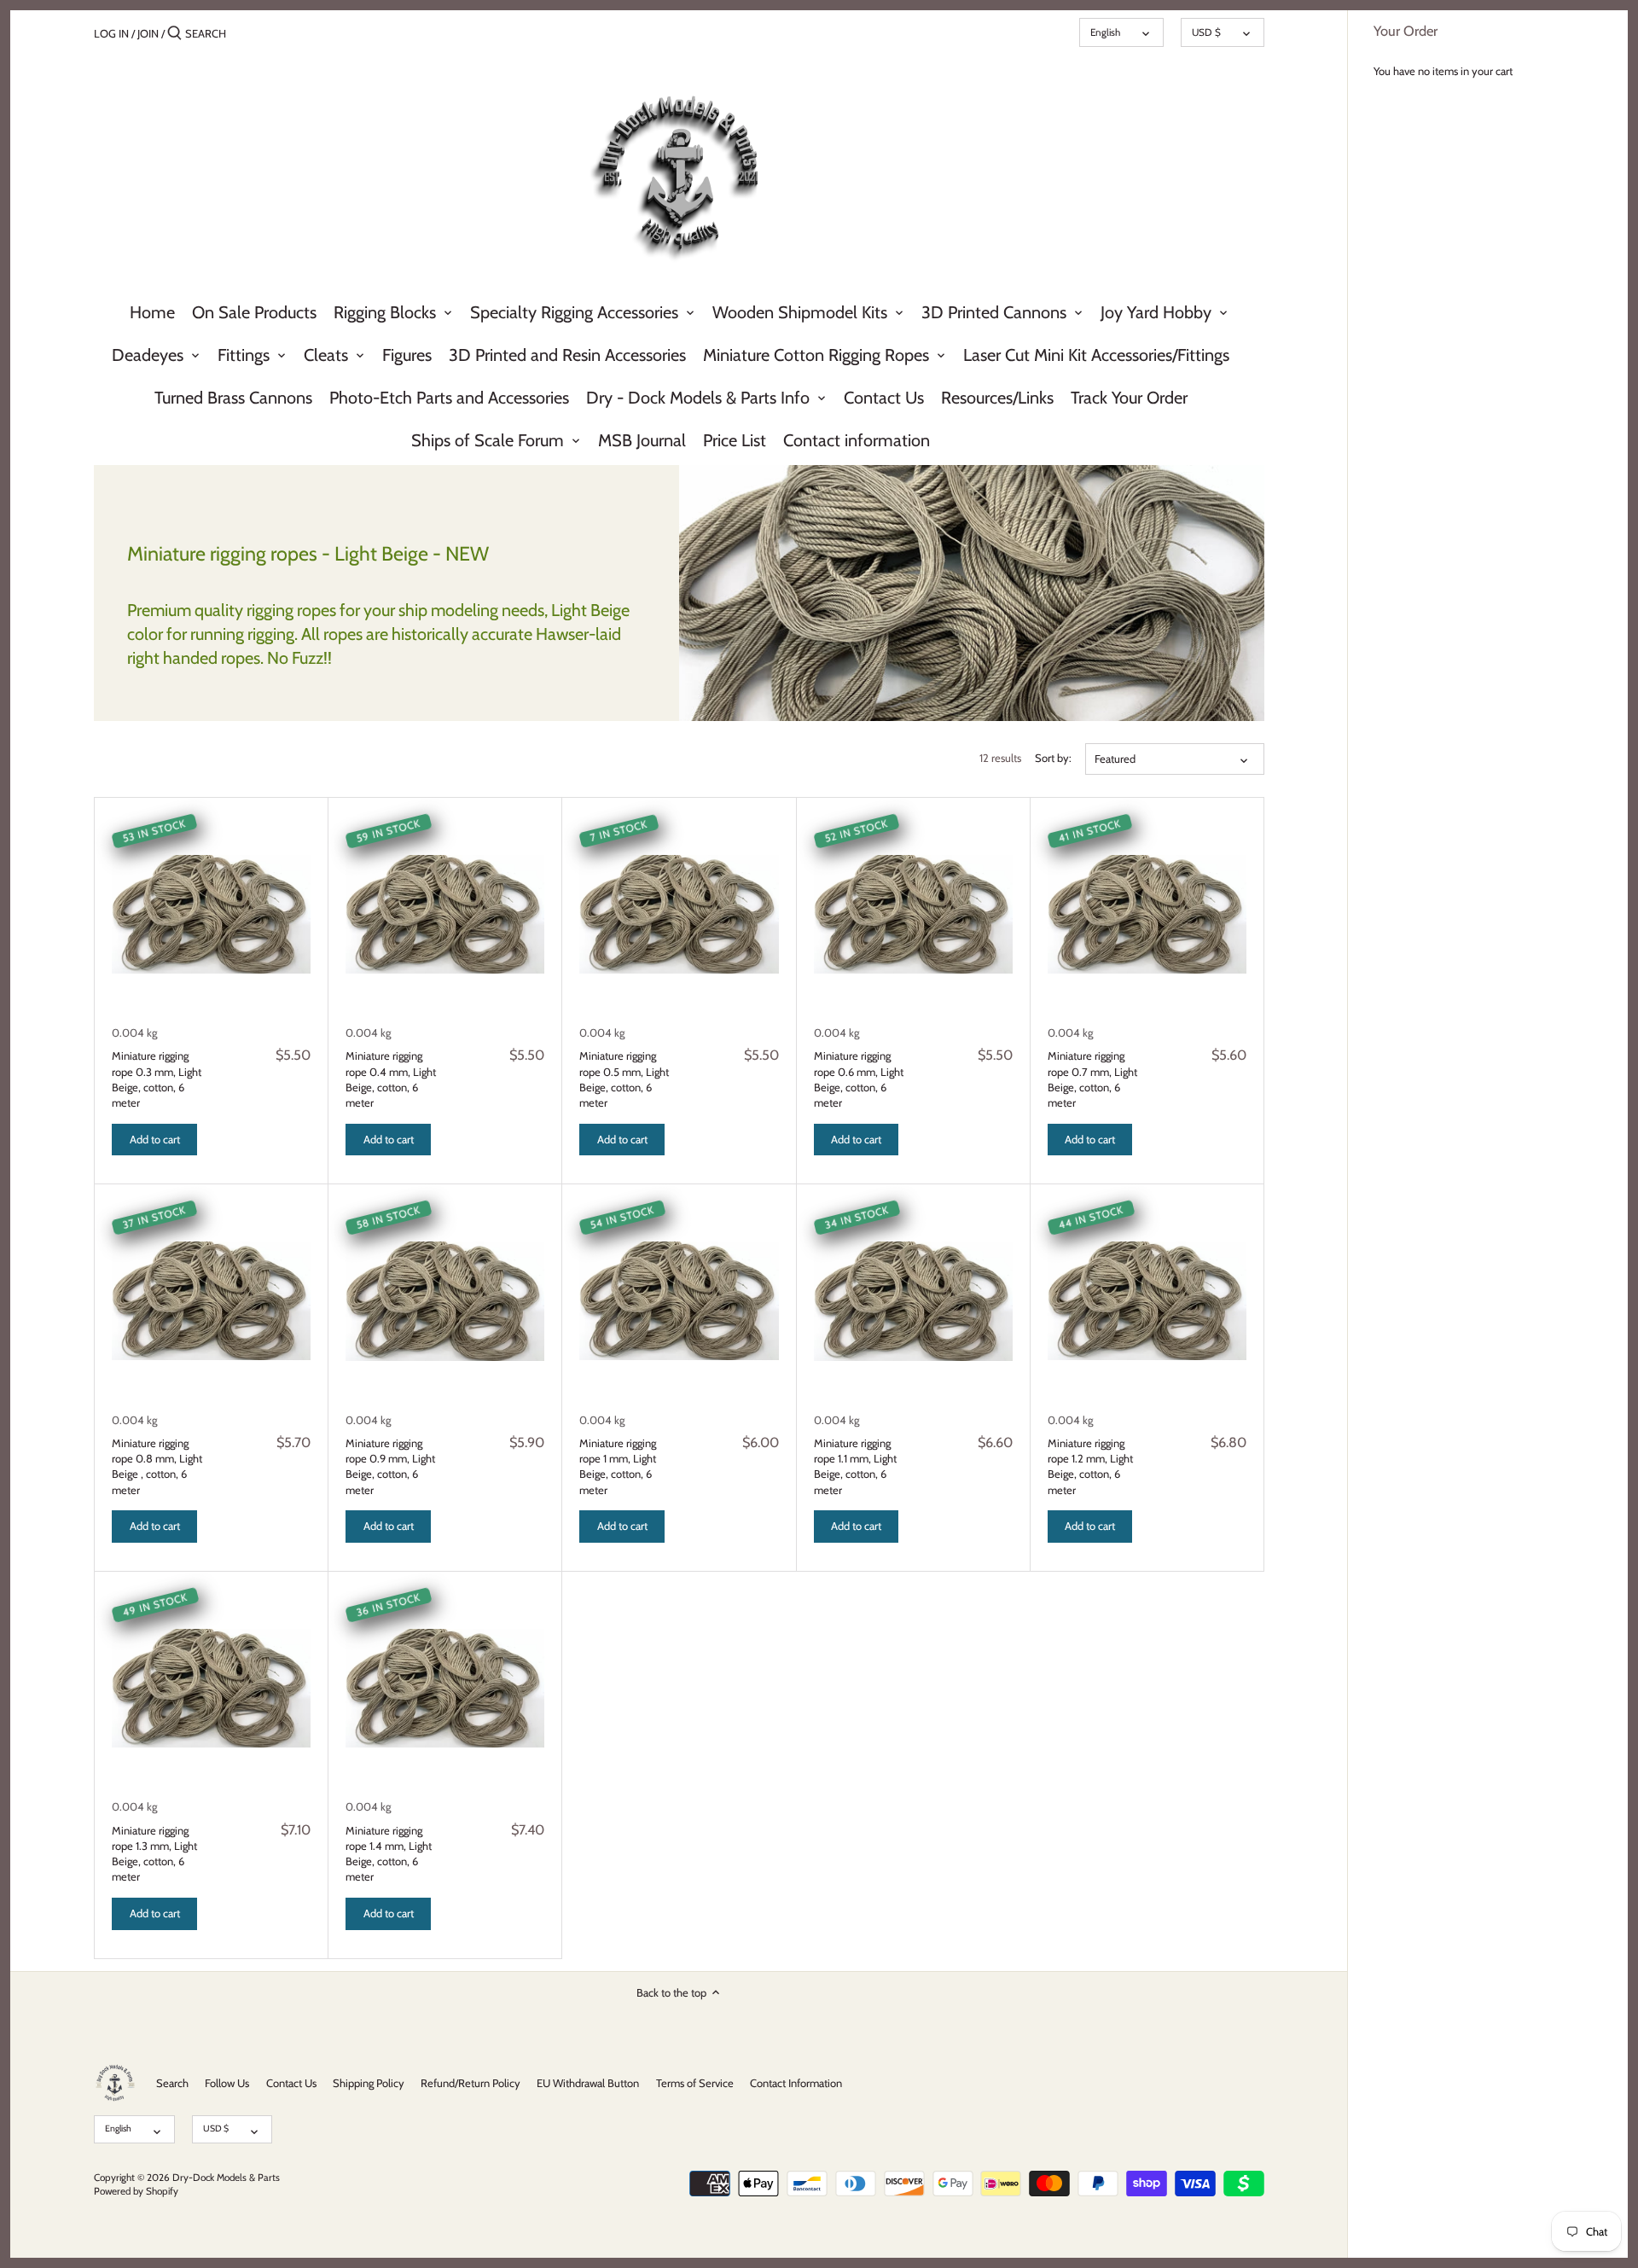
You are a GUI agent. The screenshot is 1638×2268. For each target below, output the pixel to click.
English (1105, 32)
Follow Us (227, 2083)
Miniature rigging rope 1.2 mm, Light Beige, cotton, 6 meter (1090, 1466)
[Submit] (174, 33)
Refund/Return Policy (470, 2083)
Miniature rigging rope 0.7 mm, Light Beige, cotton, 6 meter (1092, 1079)
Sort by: (1053, 758)
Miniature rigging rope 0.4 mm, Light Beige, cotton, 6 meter (391, 1079)
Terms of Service (695, 2083)
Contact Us (291, 2083)
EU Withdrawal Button (588, 2083)
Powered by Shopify (136, 2191)
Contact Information (796, 2083)
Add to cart (155, 1139)
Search (172, 2083)
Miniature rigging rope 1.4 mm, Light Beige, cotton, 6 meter (389, 1854)
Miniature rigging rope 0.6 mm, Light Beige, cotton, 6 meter (859, 1079)
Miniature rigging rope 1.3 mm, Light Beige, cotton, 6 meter (154, 1854)
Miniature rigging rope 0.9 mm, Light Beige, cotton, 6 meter (390, 1466)
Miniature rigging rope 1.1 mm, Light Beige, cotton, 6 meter (855, 1466)
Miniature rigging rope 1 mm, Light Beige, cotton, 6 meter (618, 1466)
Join (148, 33)
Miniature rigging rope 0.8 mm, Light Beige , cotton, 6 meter (157, 1466)
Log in (111, 33)
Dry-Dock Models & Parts (226, 2178)
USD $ (1206, 32)
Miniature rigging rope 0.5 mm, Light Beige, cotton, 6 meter (624, 1079)
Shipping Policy (369, 2083)
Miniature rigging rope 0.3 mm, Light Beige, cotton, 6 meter (157, 1079)
